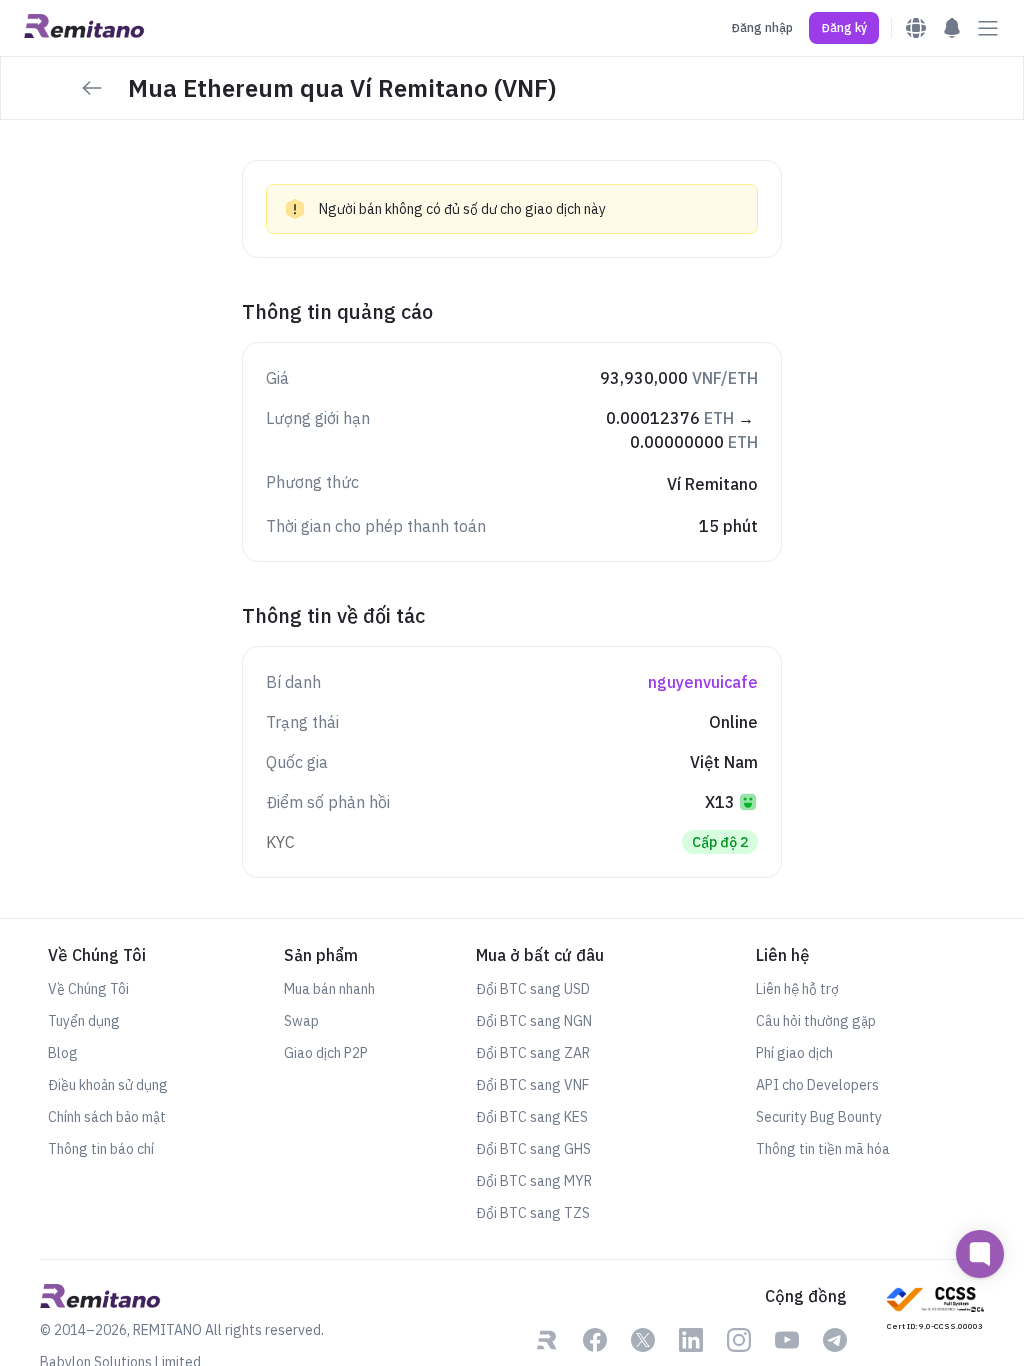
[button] (844, 28)
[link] (547, 1342)
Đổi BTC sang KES (532, 1117)
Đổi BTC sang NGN (534, 1021)
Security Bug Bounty (819, 1117)
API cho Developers (817, 1085)
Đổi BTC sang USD (533, 989)
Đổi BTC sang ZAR (533, 1053)
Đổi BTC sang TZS (533, 1213)
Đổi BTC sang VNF (532, 1085)
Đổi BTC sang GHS (533, 1149)
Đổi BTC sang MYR (534, 1181)
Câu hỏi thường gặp (816, 1021)
